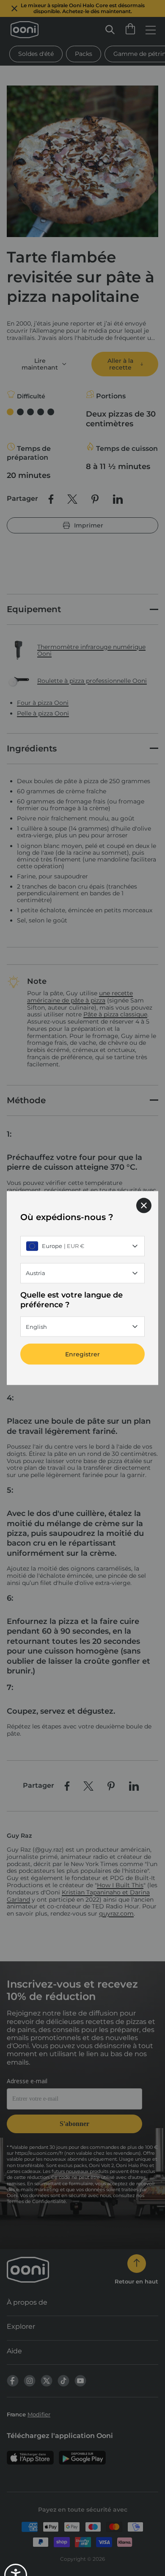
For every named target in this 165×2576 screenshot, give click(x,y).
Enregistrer (82, 1354)
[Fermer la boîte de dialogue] (144, 1205)
